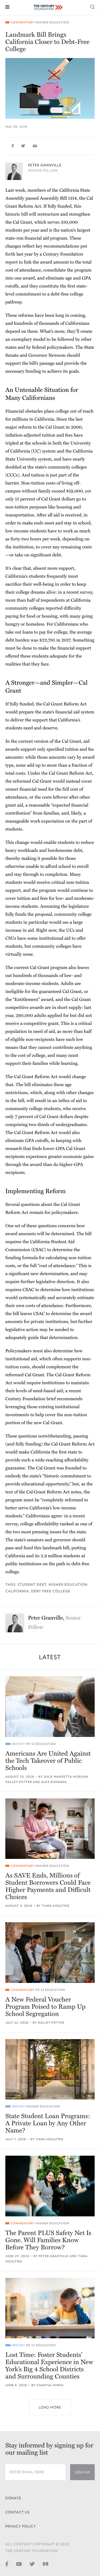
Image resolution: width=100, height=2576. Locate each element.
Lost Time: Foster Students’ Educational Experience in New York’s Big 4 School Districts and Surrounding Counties (49, 2366)
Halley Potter (19, 1782)
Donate (13, 2498)
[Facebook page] (7, 2564)
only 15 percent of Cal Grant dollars (40, 499)
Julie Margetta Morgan (66, 1777)
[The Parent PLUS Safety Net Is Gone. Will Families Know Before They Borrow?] (50, 2186)
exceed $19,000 (67, 491)
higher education (68, 1585)
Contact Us (17, 2512)
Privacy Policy (21, 2526)
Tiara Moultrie (55, 1906)
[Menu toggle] (7, 7)
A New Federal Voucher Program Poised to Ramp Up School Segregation (45, 2007)
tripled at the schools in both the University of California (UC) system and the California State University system (49, 451)
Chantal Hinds (50, 2385)
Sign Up (82, 2472)
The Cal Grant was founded (54, 1468)
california (17, 1591)
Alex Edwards (54, 1782)
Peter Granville (45, 165)
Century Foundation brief (31, 1399)
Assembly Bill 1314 (58, 198)
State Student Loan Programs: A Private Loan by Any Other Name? (48, 2123)
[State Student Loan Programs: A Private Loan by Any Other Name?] (50, 2069)
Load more (50, 2407)
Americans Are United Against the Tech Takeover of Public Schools (48, 1761)
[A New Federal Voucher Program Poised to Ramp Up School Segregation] (50, 1952)
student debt (32, 1585)
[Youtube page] (19, 2564)
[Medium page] (46, 2564)
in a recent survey (75, 592)
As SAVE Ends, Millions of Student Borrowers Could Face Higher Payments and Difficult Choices (48, 1886)
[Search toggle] (93, 7)
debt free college (51, 1591)
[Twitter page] (32, 2564)
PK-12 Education (41, 1744)
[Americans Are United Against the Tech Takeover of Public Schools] (50, 1706)
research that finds (24, 1149)
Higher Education (52, 22)
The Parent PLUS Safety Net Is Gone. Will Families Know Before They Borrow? (48, 2240)
